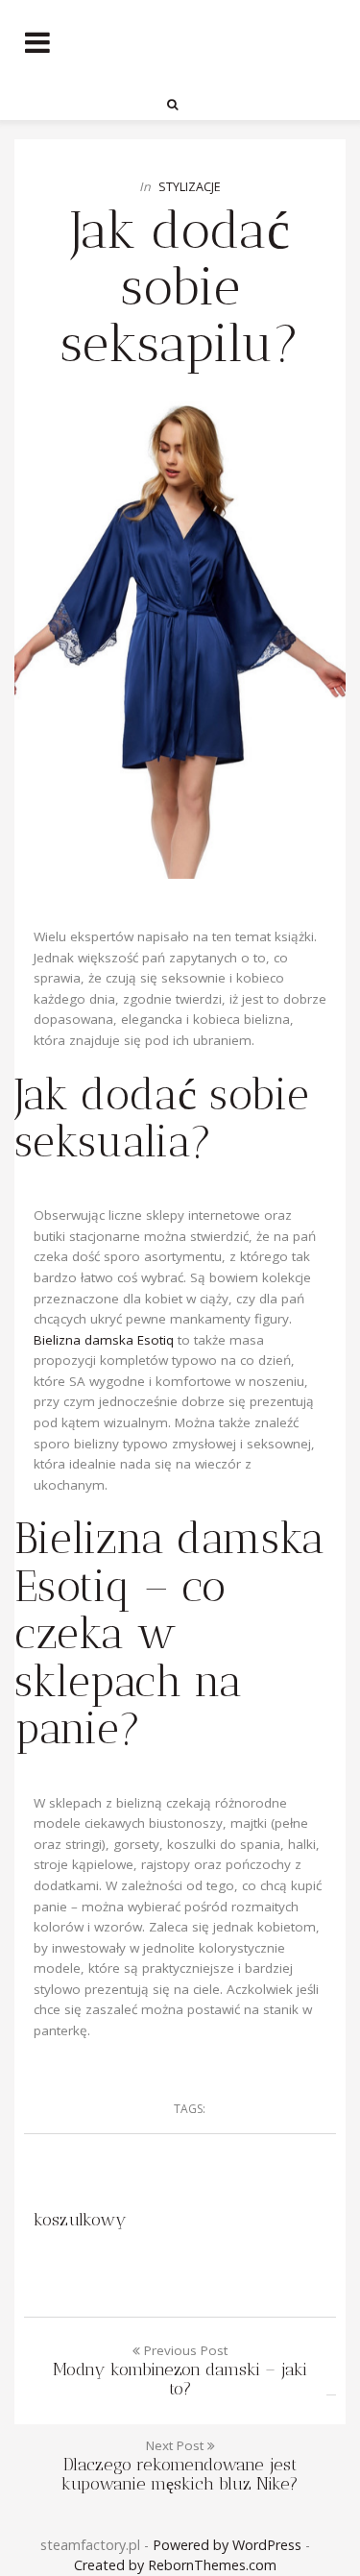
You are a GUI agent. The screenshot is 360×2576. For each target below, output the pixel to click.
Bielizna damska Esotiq (104, 1340)
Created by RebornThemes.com (175, 2565)
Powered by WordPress (227, 2545)
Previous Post (180, 2370)
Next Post (180, 2465)
